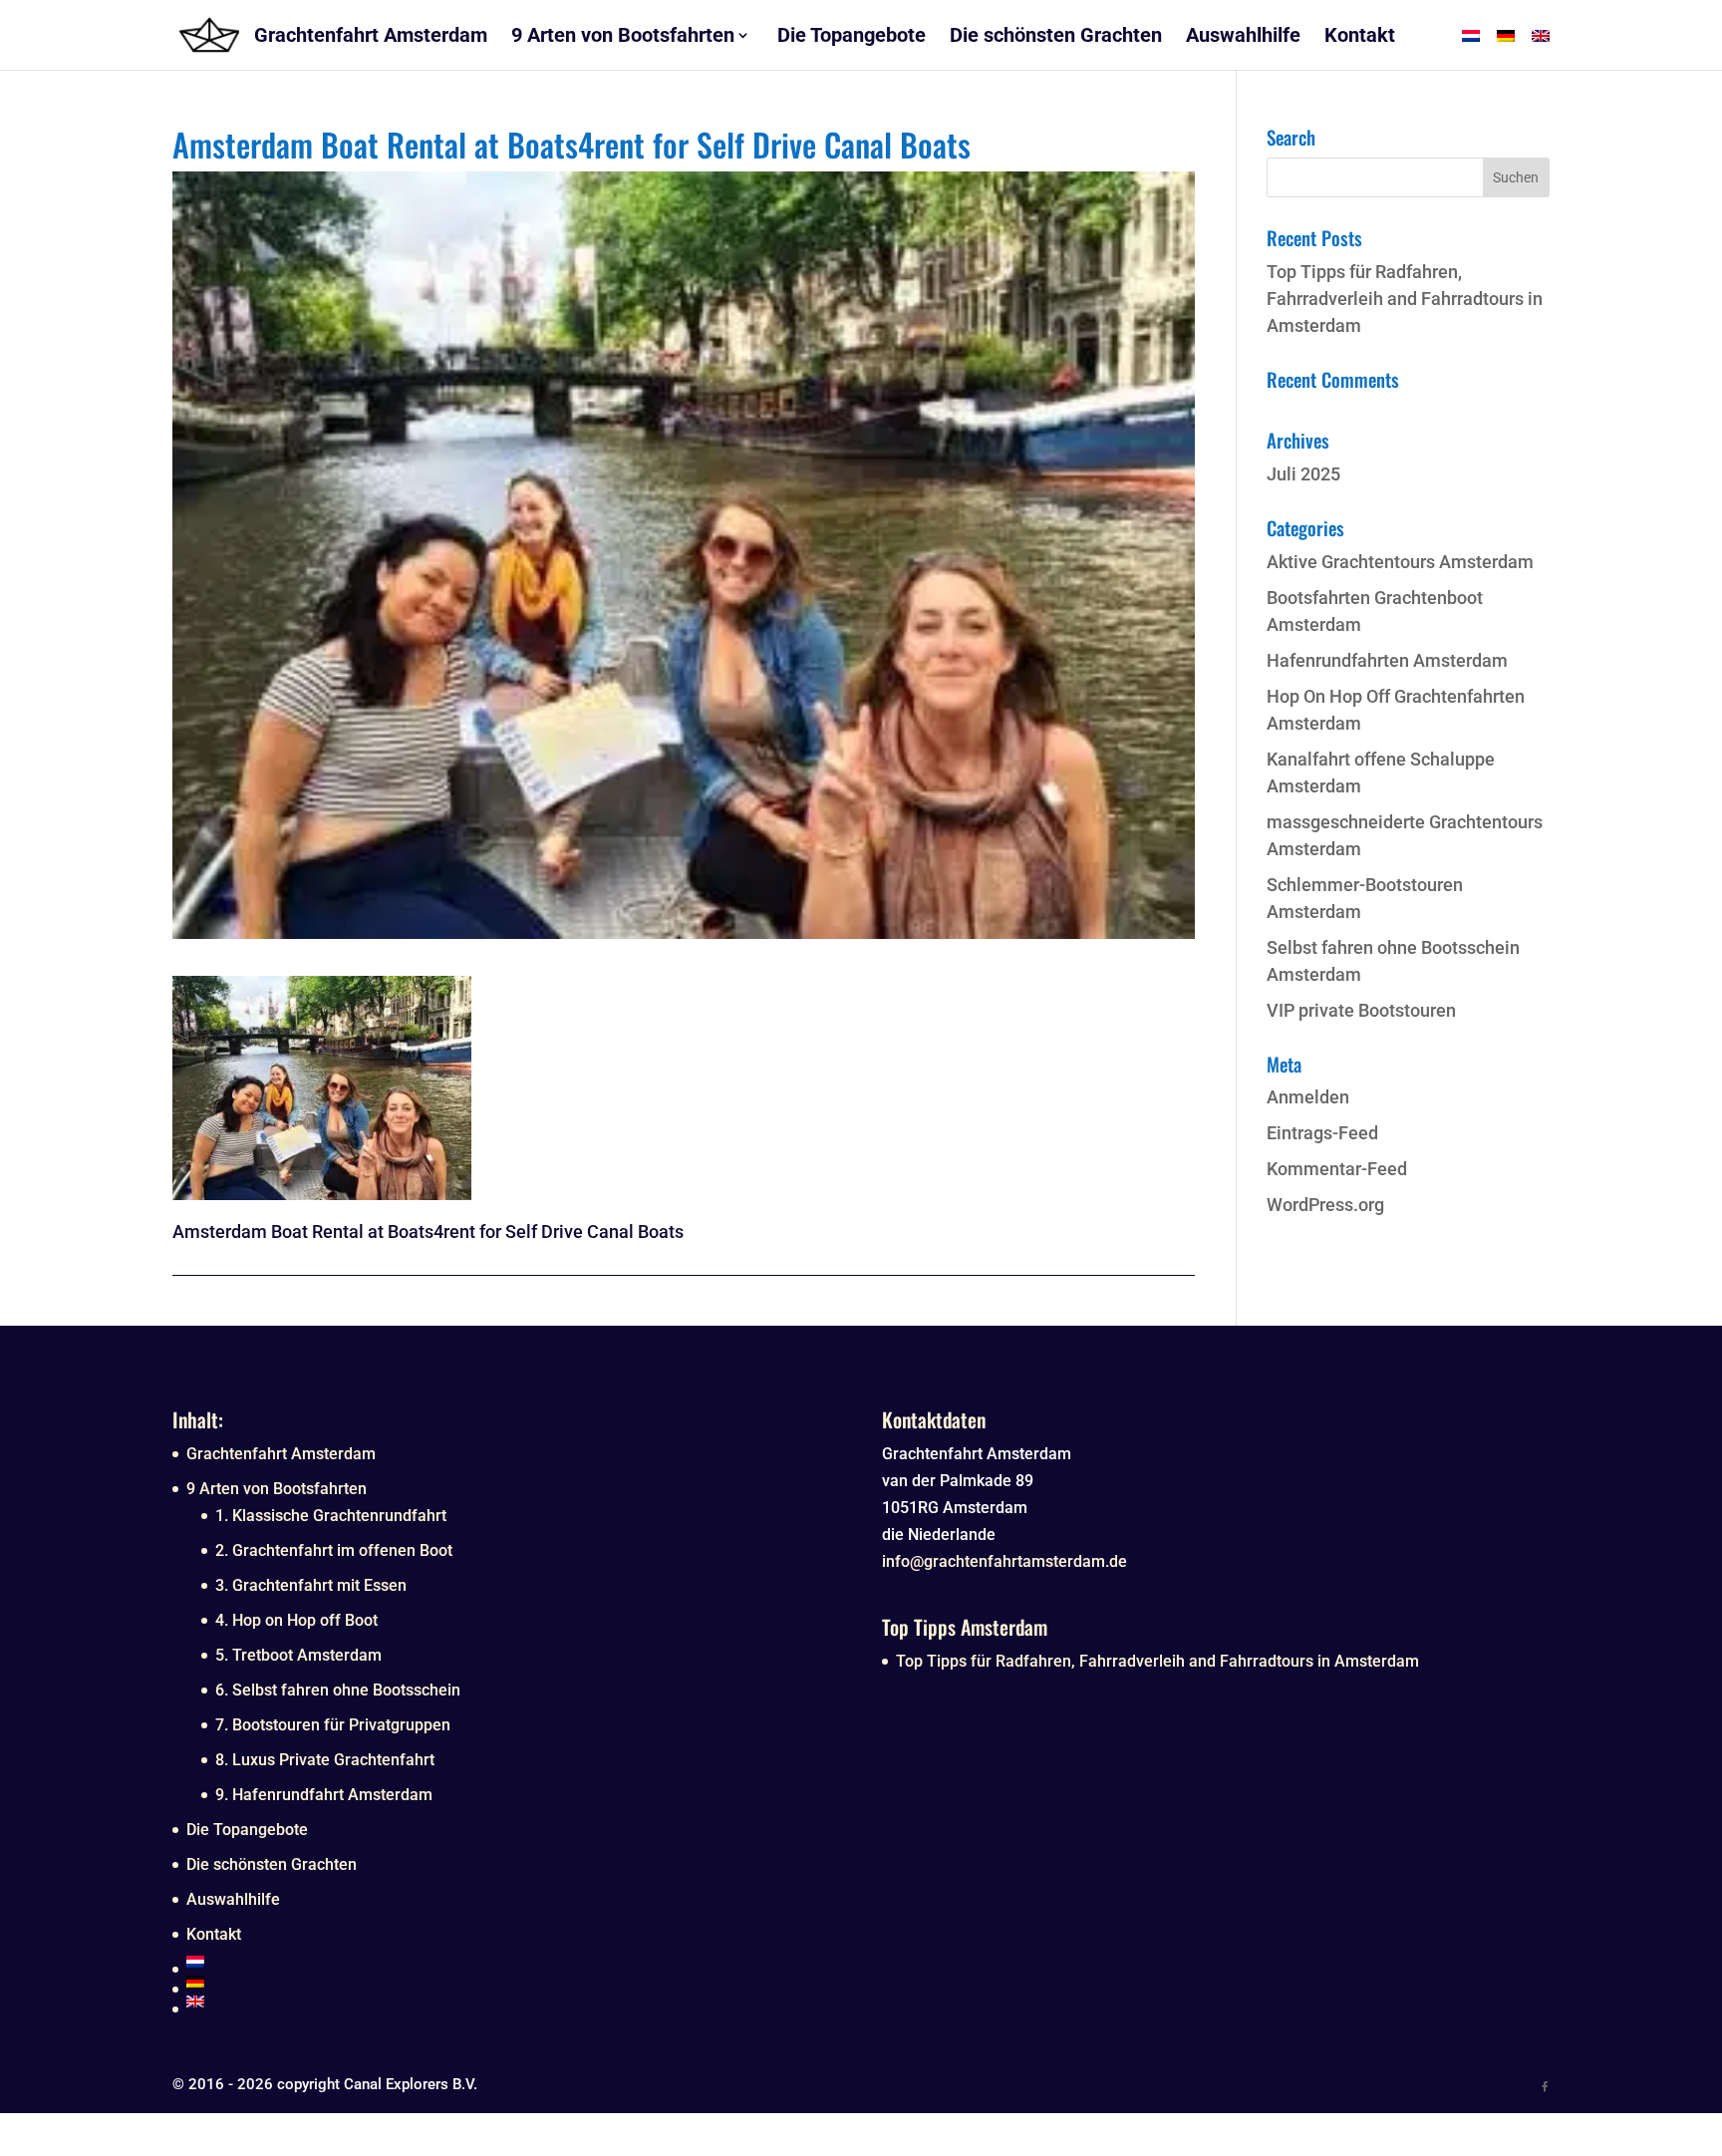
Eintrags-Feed (1322, 1133)
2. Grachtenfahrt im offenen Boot (334, 1550)
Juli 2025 (1303, 474)
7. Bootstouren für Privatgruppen (333, 1725)
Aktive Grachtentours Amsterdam (1400, 562)
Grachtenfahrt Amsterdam (281, 1454)
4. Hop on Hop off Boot (296, 1620)
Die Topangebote (247, 1830)
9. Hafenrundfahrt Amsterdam (324, 1795)
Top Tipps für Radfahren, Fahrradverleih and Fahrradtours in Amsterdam (1405, 299)
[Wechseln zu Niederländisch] (513, 1962)
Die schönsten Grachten (272, 1864)
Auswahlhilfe (233, 1899)
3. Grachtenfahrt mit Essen (311, 1585)
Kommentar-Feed (1337, 1169)
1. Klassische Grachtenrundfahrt (331, 1516)
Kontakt (214, 1934)
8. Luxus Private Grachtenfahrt (325, 1760)
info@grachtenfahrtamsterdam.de (1004, 1561)
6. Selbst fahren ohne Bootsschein (338, 1690)
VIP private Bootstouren (1361, 1010)
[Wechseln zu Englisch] (513, 2002)
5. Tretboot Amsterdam (298, 1655)
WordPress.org (1325, 1205)
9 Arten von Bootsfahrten (277, 1489)
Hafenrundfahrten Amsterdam (1387, 660)
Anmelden (1308, 1097)
